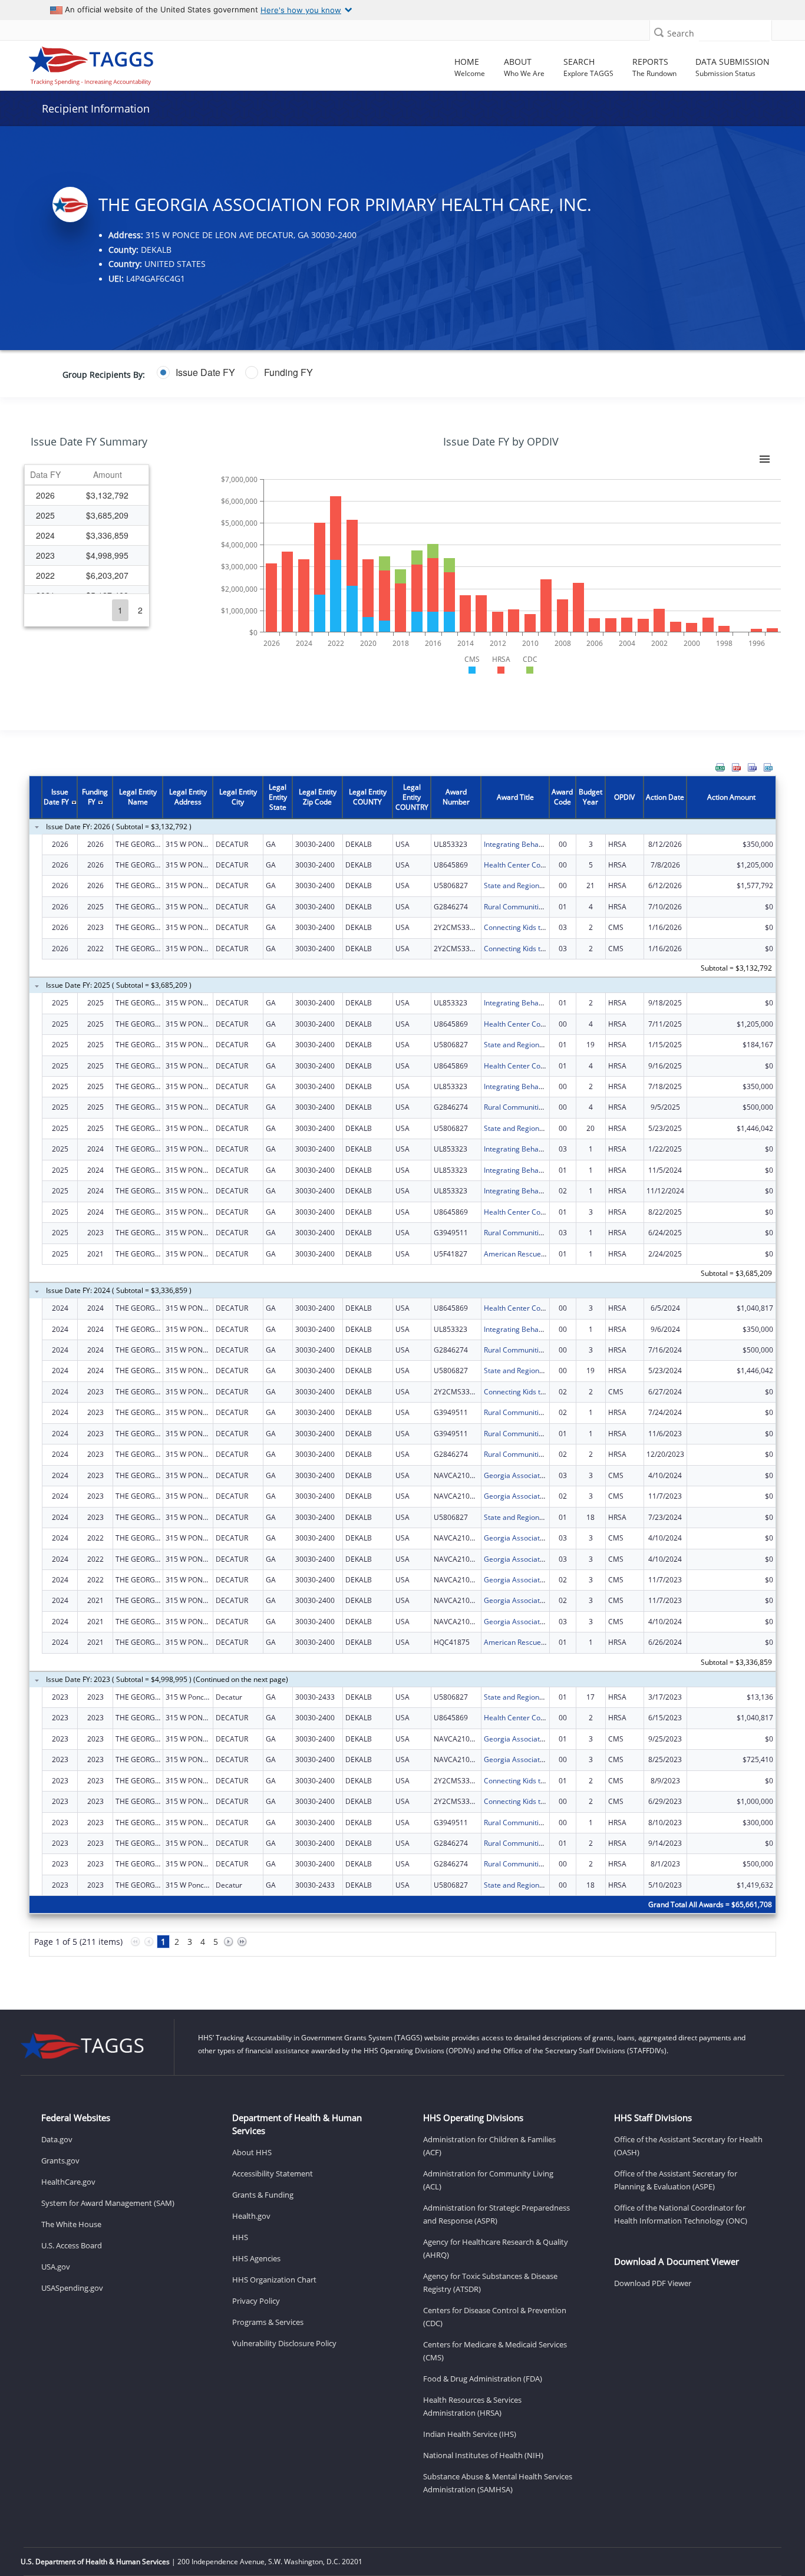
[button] (659, 32)
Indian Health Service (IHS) (470, 2434)
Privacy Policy (256, 2301)
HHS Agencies (256, 2258)
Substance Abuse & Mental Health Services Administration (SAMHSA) (498, 2483)
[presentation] (402, 1373)
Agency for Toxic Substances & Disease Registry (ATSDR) (490, 2283)
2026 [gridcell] (45, 495)
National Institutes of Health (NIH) (483, 2455)
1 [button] (120, 610)
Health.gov (251, 2216)
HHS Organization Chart (274, 2280)
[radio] (196, 372)
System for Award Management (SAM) (108, 2203)
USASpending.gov (72, 2288)
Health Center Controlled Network (540, 865)
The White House (71, 2224)
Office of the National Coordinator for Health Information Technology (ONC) (681, 2214)
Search (681, 33)
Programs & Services (268, 2322)
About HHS (252, 2152)
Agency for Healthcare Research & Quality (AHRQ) (496, 2248)
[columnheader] (45, 475)
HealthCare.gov (68, 2182)
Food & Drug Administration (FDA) (483, 2379)
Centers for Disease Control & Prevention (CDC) (495, 2317)
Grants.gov (60, 2161)
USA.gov (56, 2267)
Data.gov (57, 2139)
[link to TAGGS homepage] (113, 63)
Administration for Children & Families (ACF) (489, 2146)
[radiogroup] (314, 372)
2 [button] (140, 610)
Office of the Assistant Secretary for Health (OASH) (688, 2146)
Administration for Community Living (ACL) (488, 2180)
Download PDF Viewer (653, 2283)
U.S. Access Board (72, 2245)
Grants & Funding (263, 2195)
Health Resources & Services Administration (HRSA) (472, 2406)
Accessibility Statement (273, 2173)
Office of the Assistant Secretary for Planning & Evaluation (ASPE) (676, 2180)
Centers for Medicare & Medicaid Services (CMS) (495, 2351)
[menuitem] (720, 767)
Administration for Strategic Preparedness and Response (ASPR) (496, 2214)
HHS (240, 2237)
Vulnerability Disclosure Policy (284, 2343)
